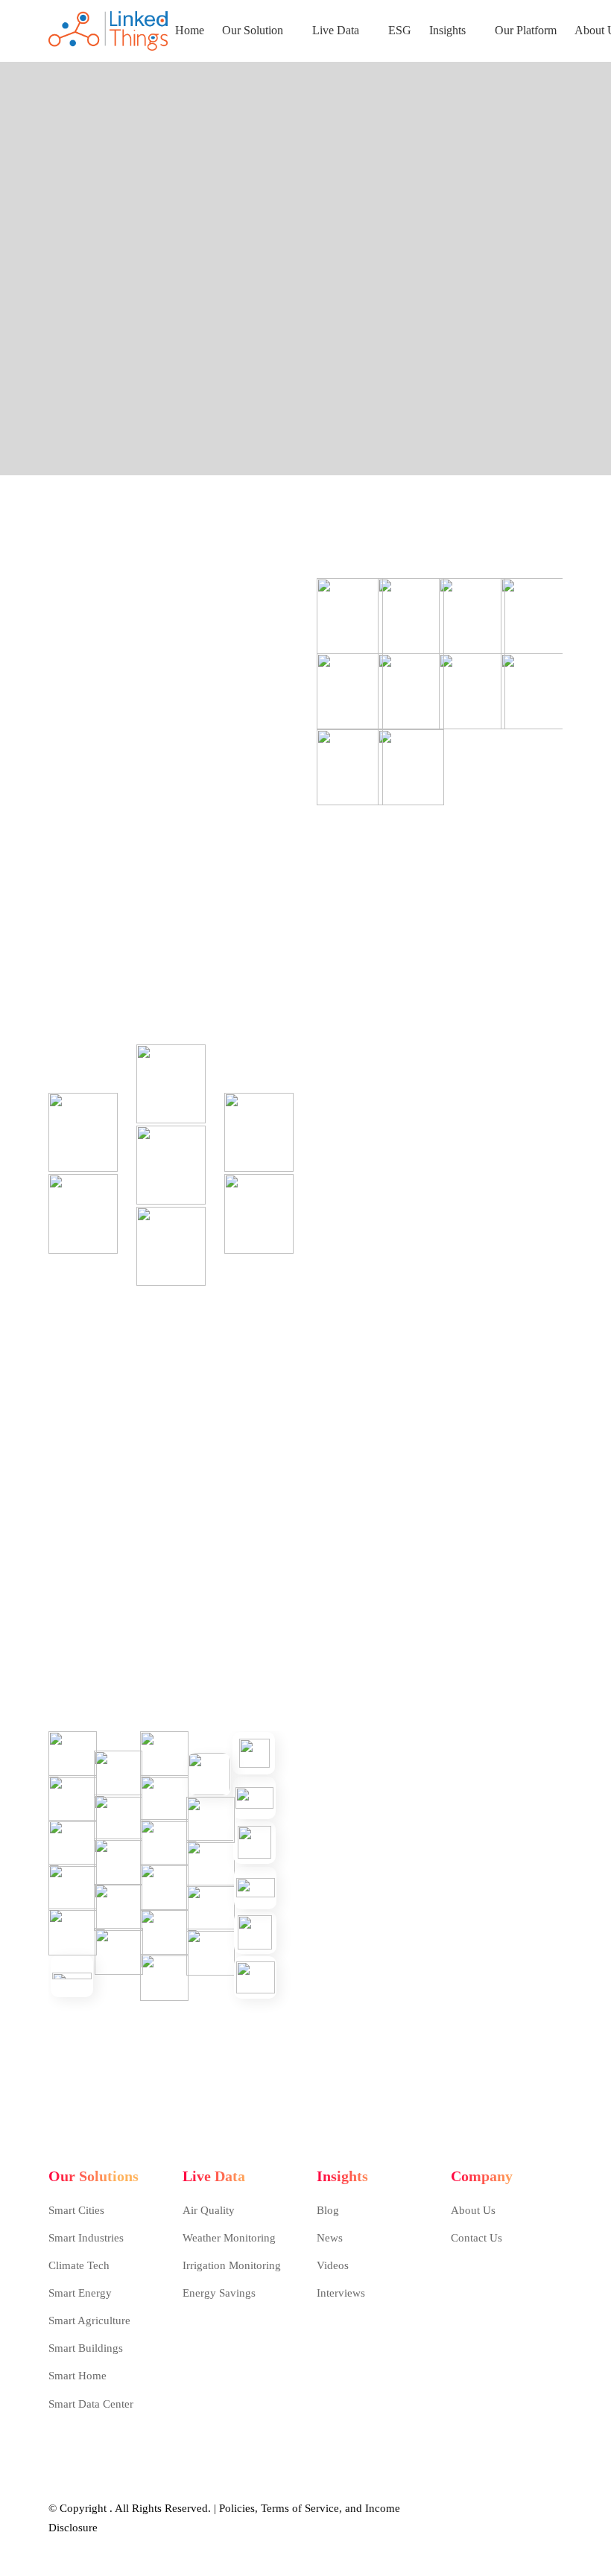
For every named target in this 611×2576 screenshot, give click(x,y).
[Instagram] (503, 2303)
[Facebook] (455, 2303)
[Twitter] (479, 2303)
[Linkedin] (527, 2303)
